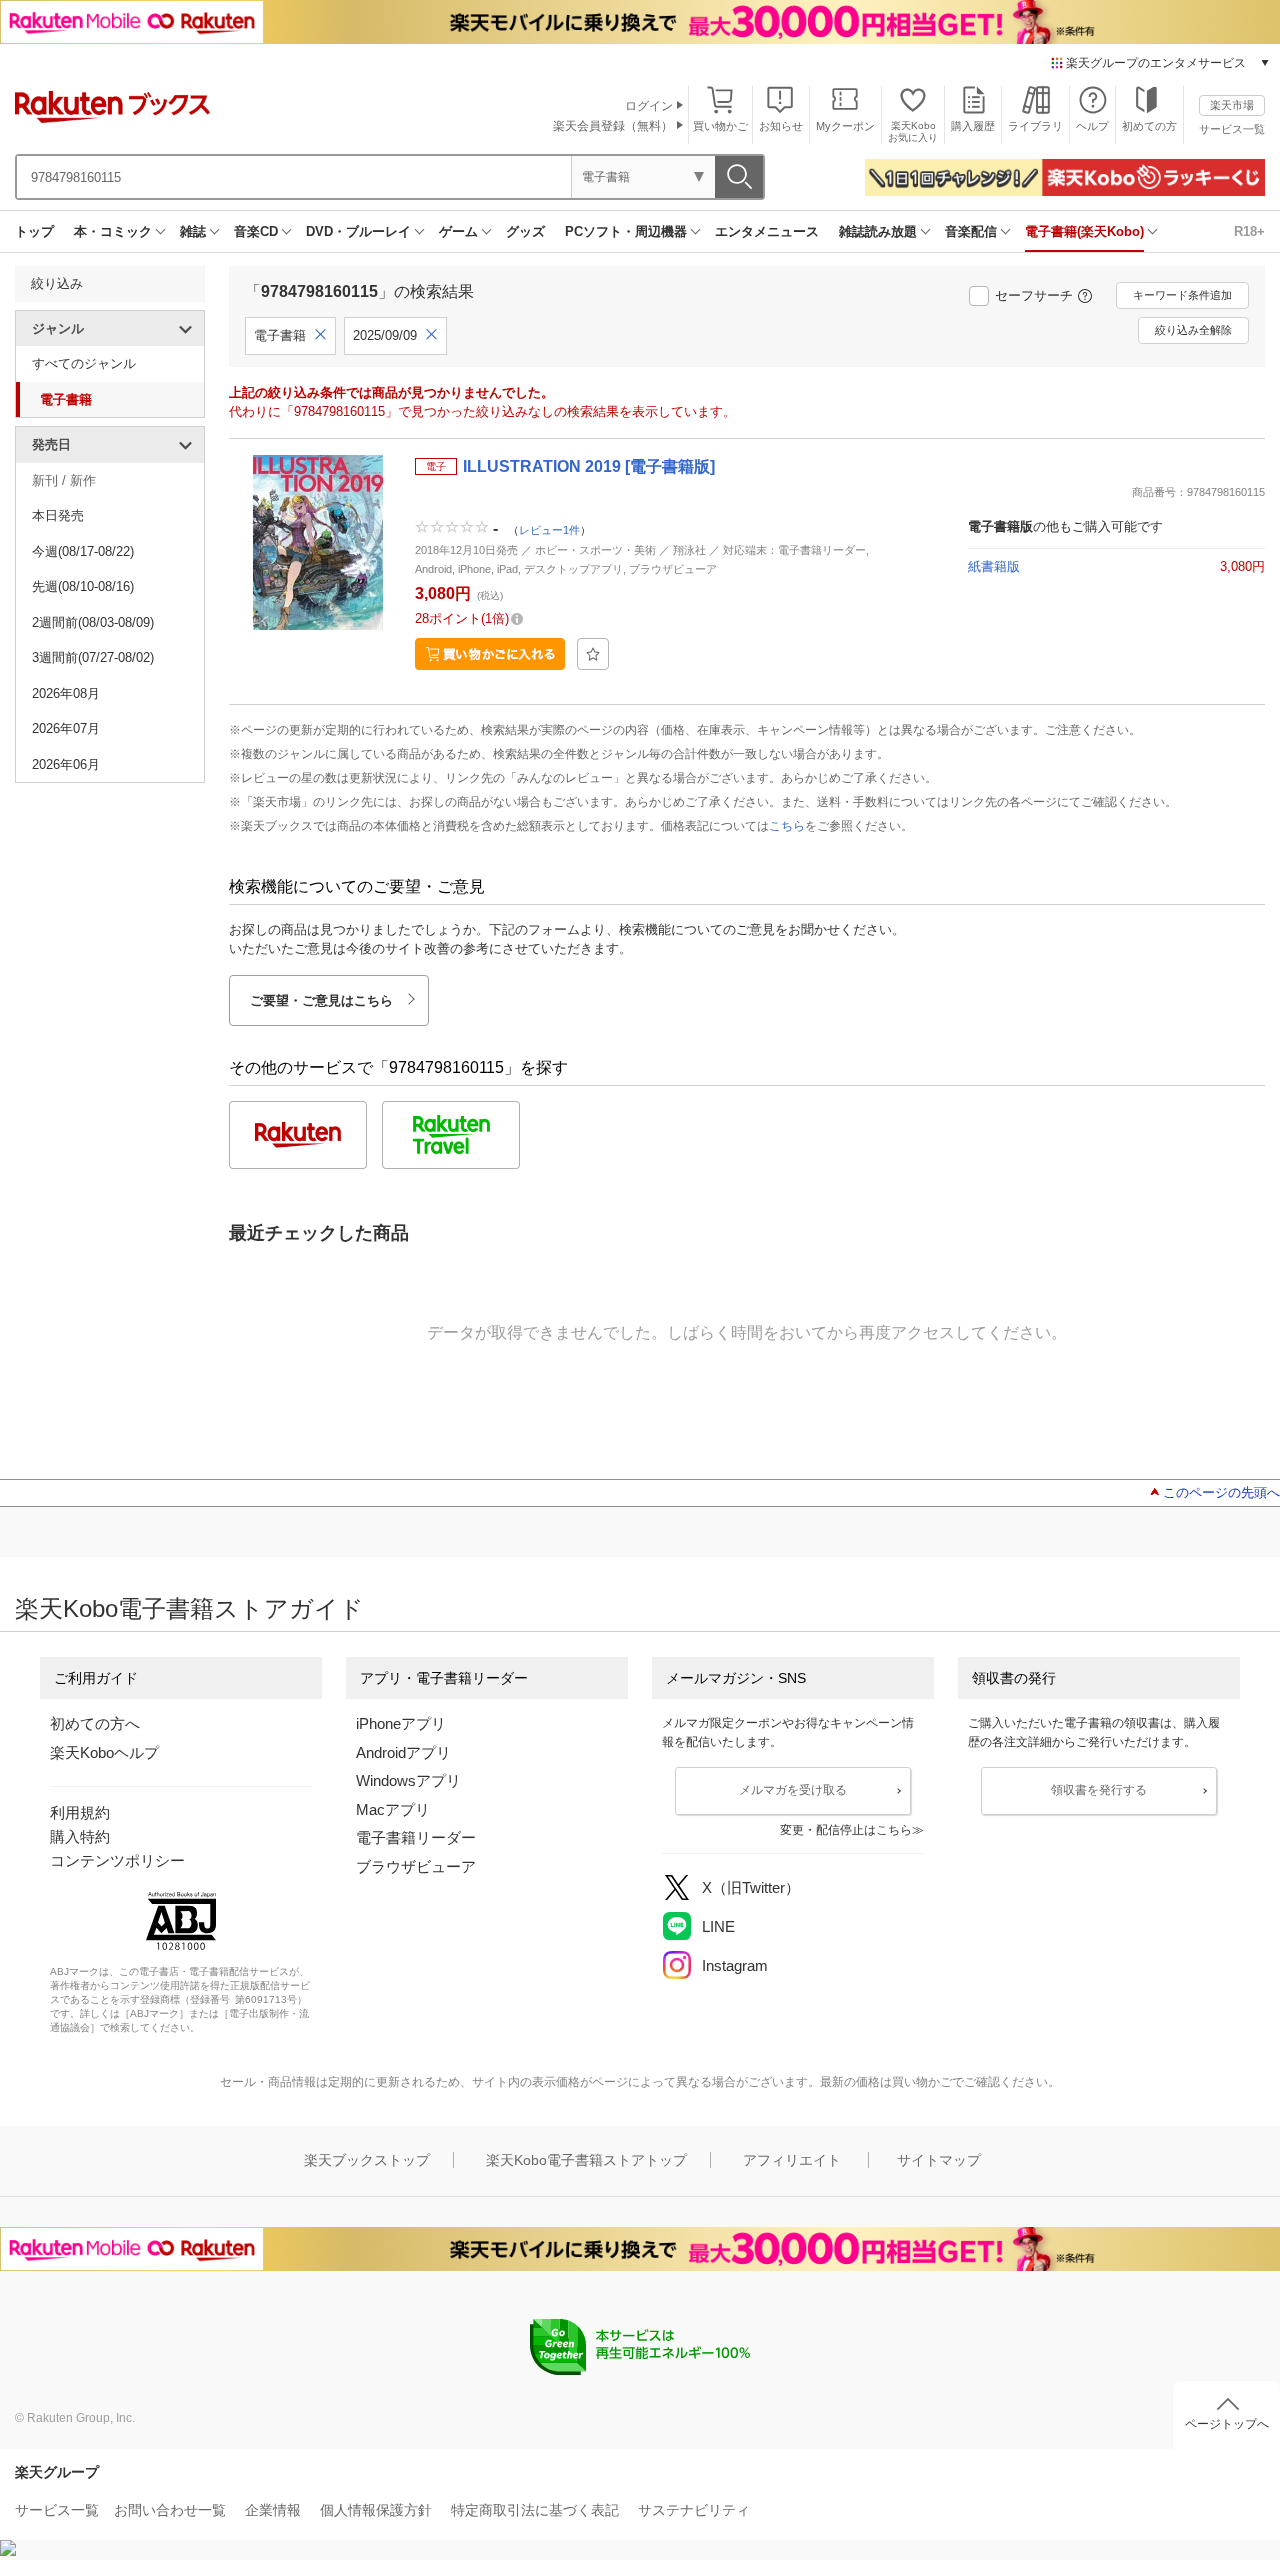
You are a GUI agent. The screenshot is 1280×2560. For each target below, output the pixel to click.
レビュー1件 (549, 529)
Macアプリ (393, 1809)
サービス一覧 (1232, 129)
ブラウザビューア (416, 1866)
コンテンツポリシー (117, 1860)
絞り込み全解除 (1193, 330)
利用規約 (80, 1812)
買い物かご (720, 126)
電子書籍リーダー (416, 1837)
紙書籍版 (994, 566)
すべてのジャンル (84, 363)
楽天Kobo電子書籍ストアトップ (586, 2160)
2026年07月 (66, 728)
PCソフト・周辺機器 (626, 231)
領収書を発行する (1099, 1790)
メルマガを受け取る (793, 1790)
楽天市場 (1232, 105)
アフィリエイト (792, 2160)
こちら (787, 826)
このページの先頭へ (1221, 1492)
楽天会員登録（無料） (613, 126)
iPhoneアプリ (401, 1723)
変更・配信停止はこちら (846, 1830)
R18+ (1249, 231)
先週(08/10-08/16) (83, 586)
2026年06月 (66, 764)
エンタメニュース (767, 231)
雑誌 (193, 231)
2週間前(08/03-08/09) (93, 622)
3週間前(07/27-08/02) (93, 657)
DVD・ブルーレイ (358, 231)
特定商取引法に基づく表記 (535, 2510)
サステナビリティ (694, 2510)
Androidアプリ (403, 1752)
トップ (34, 231)
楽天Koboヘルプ (104, 1752)
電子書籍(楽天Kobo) (1084, 231)
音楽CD (256, 231)
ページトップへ (1227, 2424)
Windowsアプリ (408, 1780)
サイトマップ (939, 2160)
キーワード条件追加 (1182, 295)
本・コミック (113, 231)
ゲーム (458, 231)
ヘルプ (1092, 126)
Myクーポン (845, 126)
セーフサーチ (1034, 295)
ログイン (649, 106)
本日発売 (58, 515)
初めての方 (1149, 126)
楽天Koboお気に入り (913, 131)
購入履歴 (973, 126)
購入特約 (80, 1836)
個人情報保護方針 (376, 2510)
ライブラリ (1035, 126)
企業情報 (273, 2510)
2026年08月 (66, 693)
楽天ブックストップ (367, 2160)
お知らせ (781, 126)
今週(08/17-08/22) (83, 551)
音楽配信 (971, 231)
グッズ (525, 231)
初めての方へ (95, 1723)
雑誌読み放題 (878, 231)
